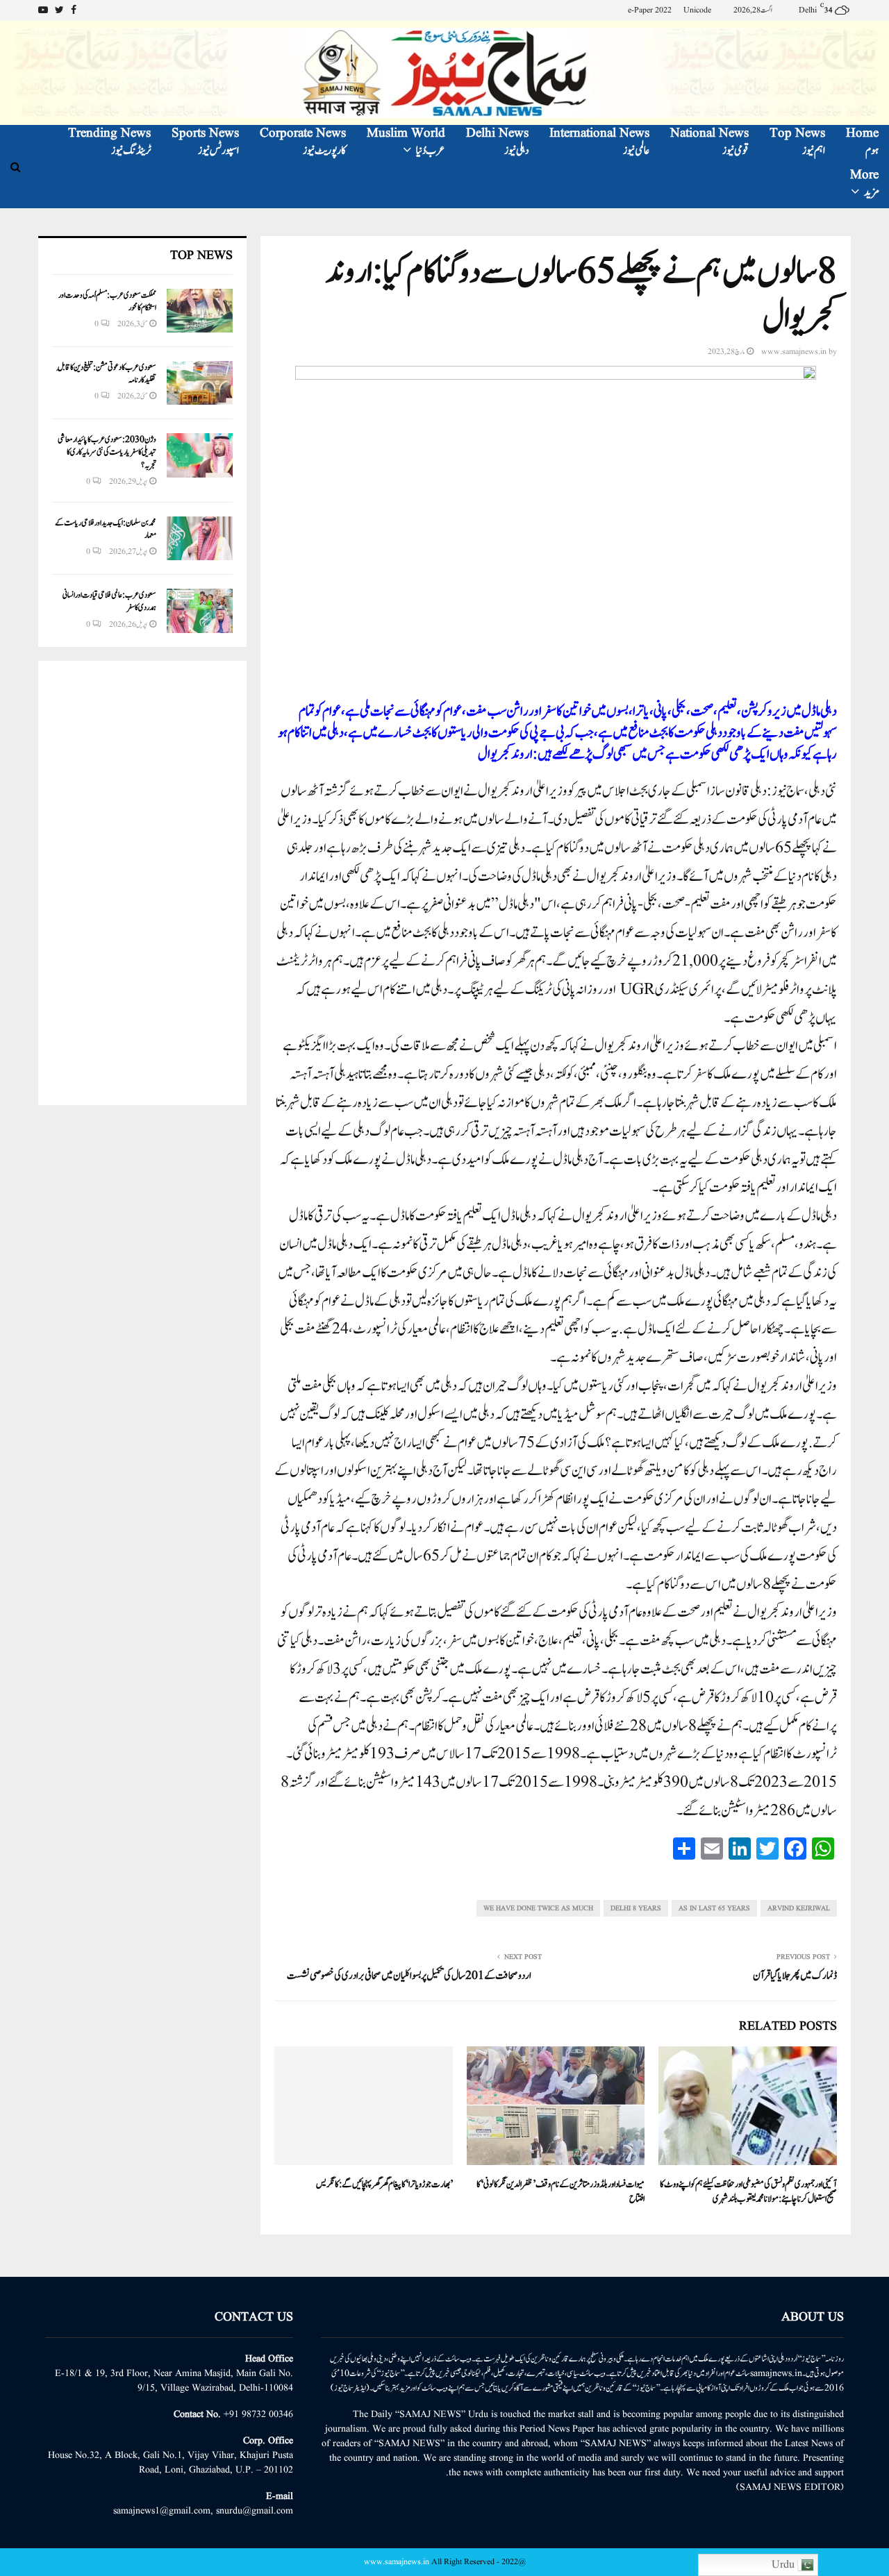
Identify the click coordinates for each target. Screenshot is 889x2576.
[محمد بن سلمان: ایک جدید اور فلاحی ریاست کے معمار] (200, 538)
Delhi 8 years (636, 1908)
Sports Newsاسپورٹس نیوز (205, 142)
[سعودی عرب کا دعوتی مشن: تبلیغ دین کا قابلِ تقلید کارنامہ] (200, 383)
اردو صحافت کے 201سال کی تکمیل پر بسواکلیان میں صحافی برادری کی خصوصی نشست (409, 1976)
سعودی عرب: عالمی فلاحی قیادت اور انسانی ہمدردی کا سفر (109, 601)
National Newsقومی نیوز (709, 142)
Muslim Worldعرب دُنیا (406, 142)
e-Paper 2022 (650, 10)
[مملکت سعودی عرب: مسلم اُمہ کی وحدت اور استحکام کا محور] (200, 311)
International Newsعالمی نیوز (599, 142)
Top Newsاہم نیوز (797, 142)
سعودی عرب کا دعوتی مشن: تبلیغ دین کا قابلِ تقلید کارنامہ (107, 373)
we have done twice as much (538, 1908)
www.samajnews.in (794, 352)
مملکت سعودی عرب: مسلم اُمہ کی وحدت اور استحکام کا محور (107, 301)
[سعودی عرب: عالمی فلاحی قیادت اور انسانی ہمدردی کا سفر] (200, 611)
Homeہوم (862, 142)
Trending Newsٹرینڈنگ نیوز (109, 142)
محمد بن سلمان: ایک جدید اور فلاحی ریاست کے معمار (106, 529)
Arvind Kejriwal (799, 1908)
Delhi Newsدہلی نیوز (497, 142)
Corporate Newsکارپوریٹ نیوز (303, 142)
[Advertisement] (142, 883)
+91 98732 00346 (258, 2414)
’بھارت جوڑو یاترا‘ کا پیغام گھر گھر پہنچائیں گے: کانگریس (384, 2184)
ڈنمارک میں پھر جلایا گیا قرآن (795, 1976)
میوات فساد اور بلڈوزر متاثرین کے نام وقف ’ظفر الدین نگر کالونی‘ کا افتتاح (560, 2192)
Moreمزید (864, 184)
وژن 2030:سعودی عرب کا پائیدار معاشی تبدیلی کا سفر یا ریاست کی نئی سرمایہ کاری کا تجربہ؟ (107, 452)
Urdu (784, 2565)
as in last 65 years (714, 1908)
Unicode (697, 10)
